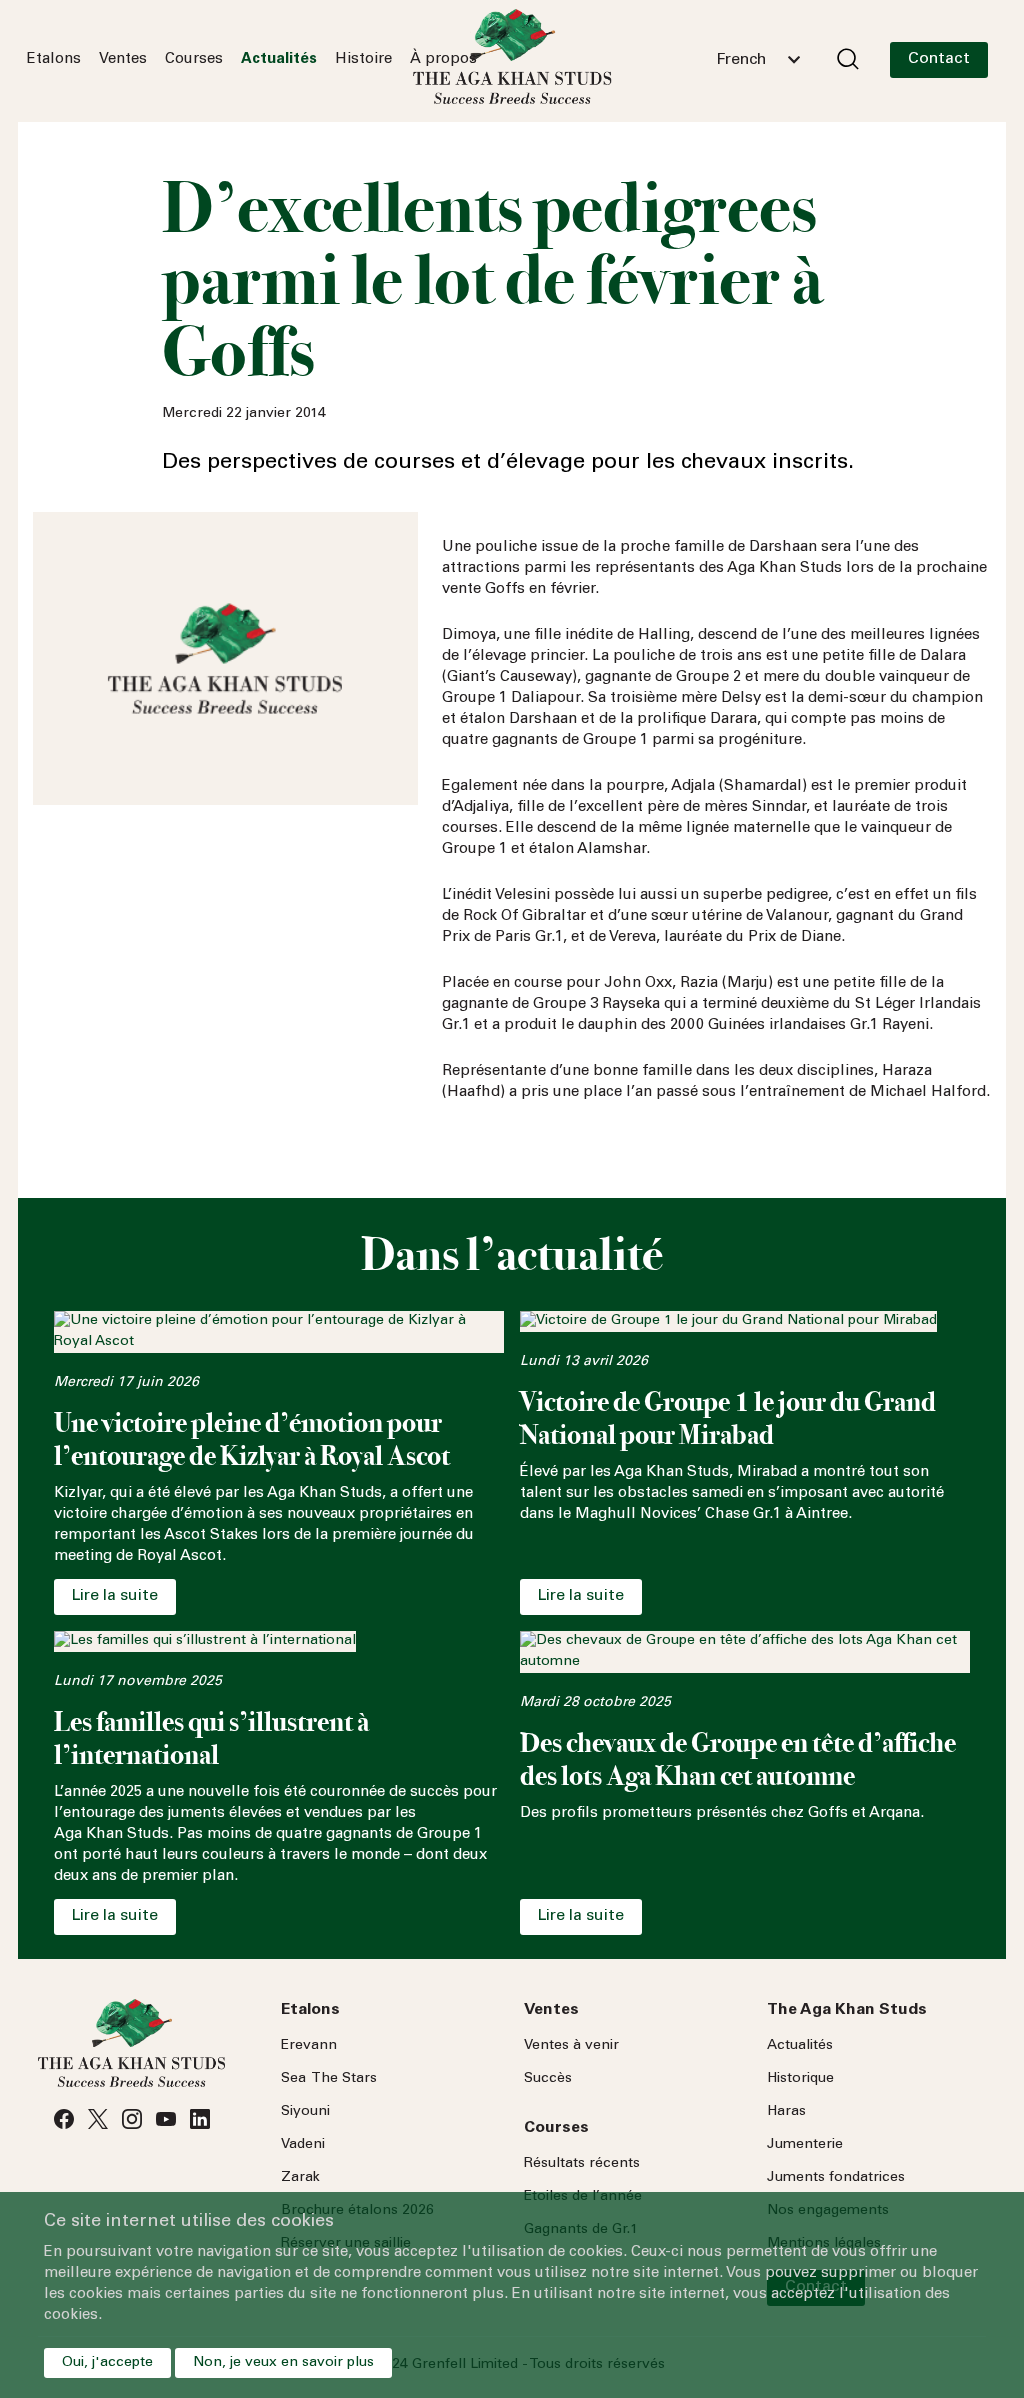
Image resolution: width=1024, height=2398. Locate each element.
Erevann (309, 2046)
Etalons (54, 59)
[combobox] (758, 60)
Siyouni (305, 2112)
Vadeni (303, 2145)
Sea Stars (329, 2079)
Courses (194, 59)
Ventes (123, 59)
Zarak (300, 2178)
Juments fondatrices (836, 2178)
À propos (443, 59)
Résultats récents (582, 2164)
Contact (939, 59)
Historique (800, 2079)
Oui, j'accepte (107, 2363)
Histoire (363, 59)
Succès (548, 2079)
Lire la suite (115, 1596)
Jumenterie (805, 2145)
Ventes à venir (571, 2046)
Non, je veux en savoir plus (283, 2363)
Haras (786, 2112)
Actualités (279, 59)
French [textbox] (741, 60)
